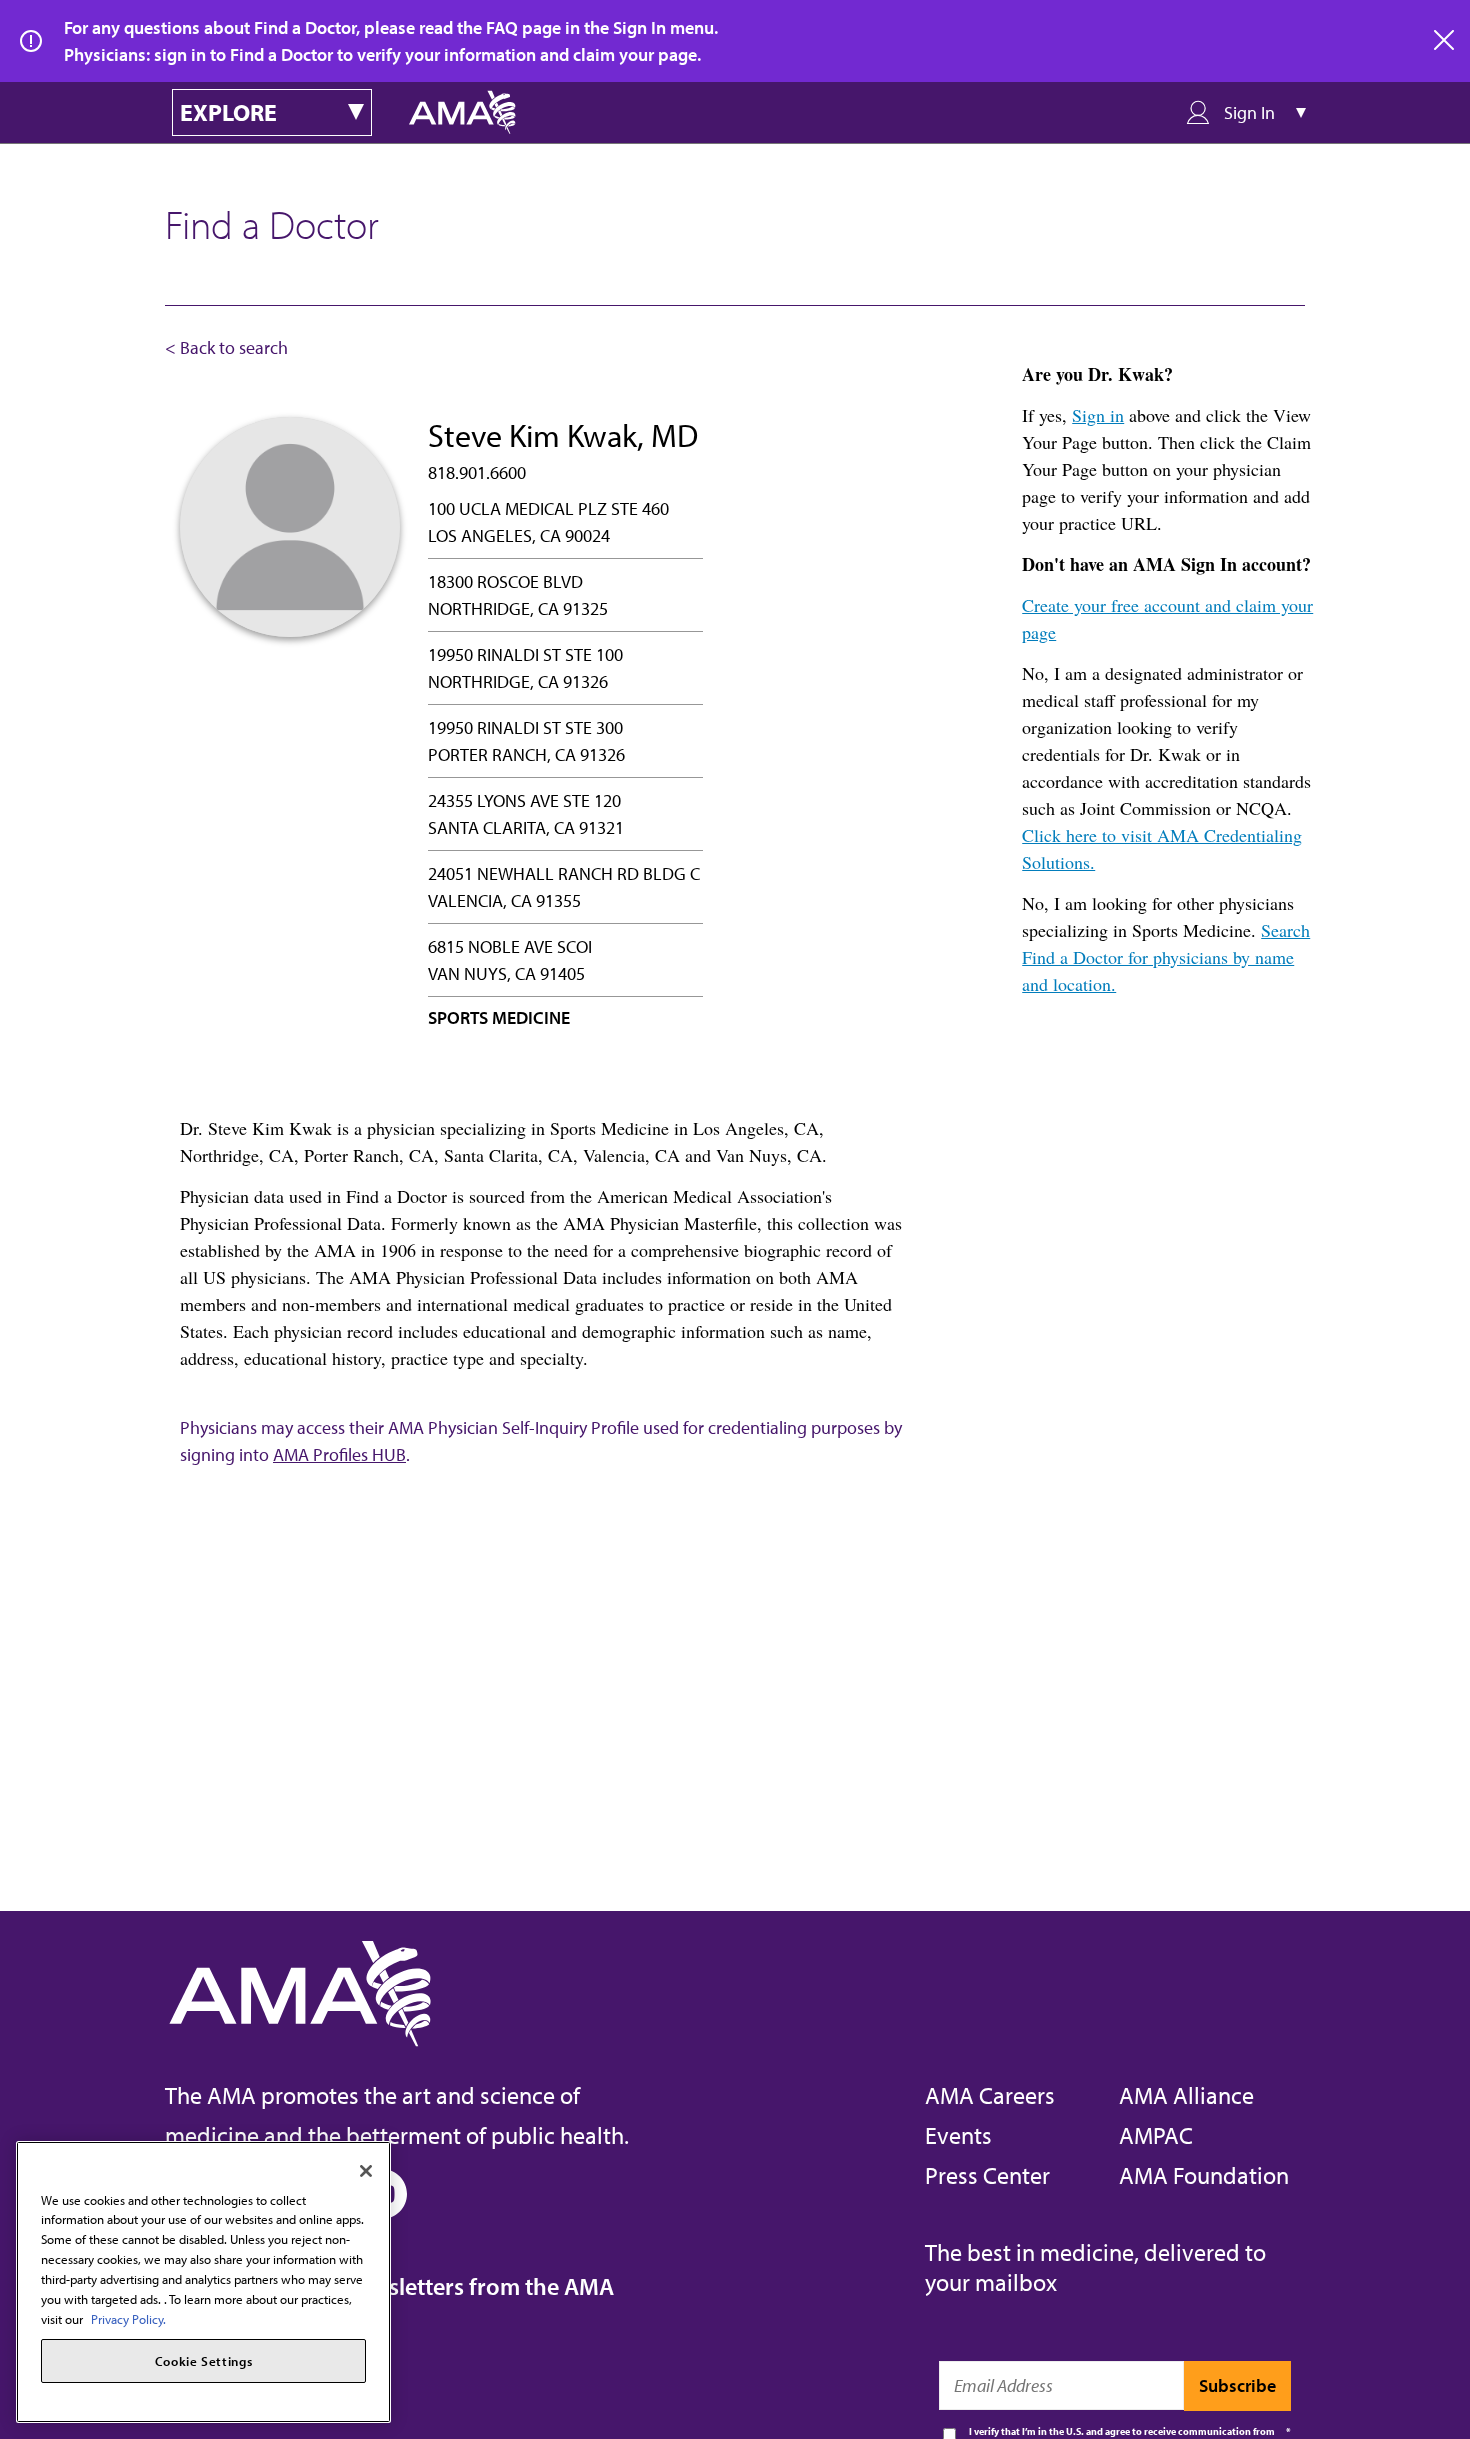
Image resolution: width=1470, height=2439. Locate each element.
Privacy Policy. (128, 2318)
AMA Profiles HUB (339, 1454)
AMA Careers (990, 2095)
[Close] (366, 2171)
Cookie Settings (204, 2361)
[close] (1445, 41)
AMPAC (1156, 2135)
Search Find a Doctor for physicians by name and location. (1166, 957)
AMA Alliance (1186, 2095)
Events (958, 2135)
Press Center (987, 2175)
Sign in (1098, 415)
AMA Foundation (1204, 2175)
